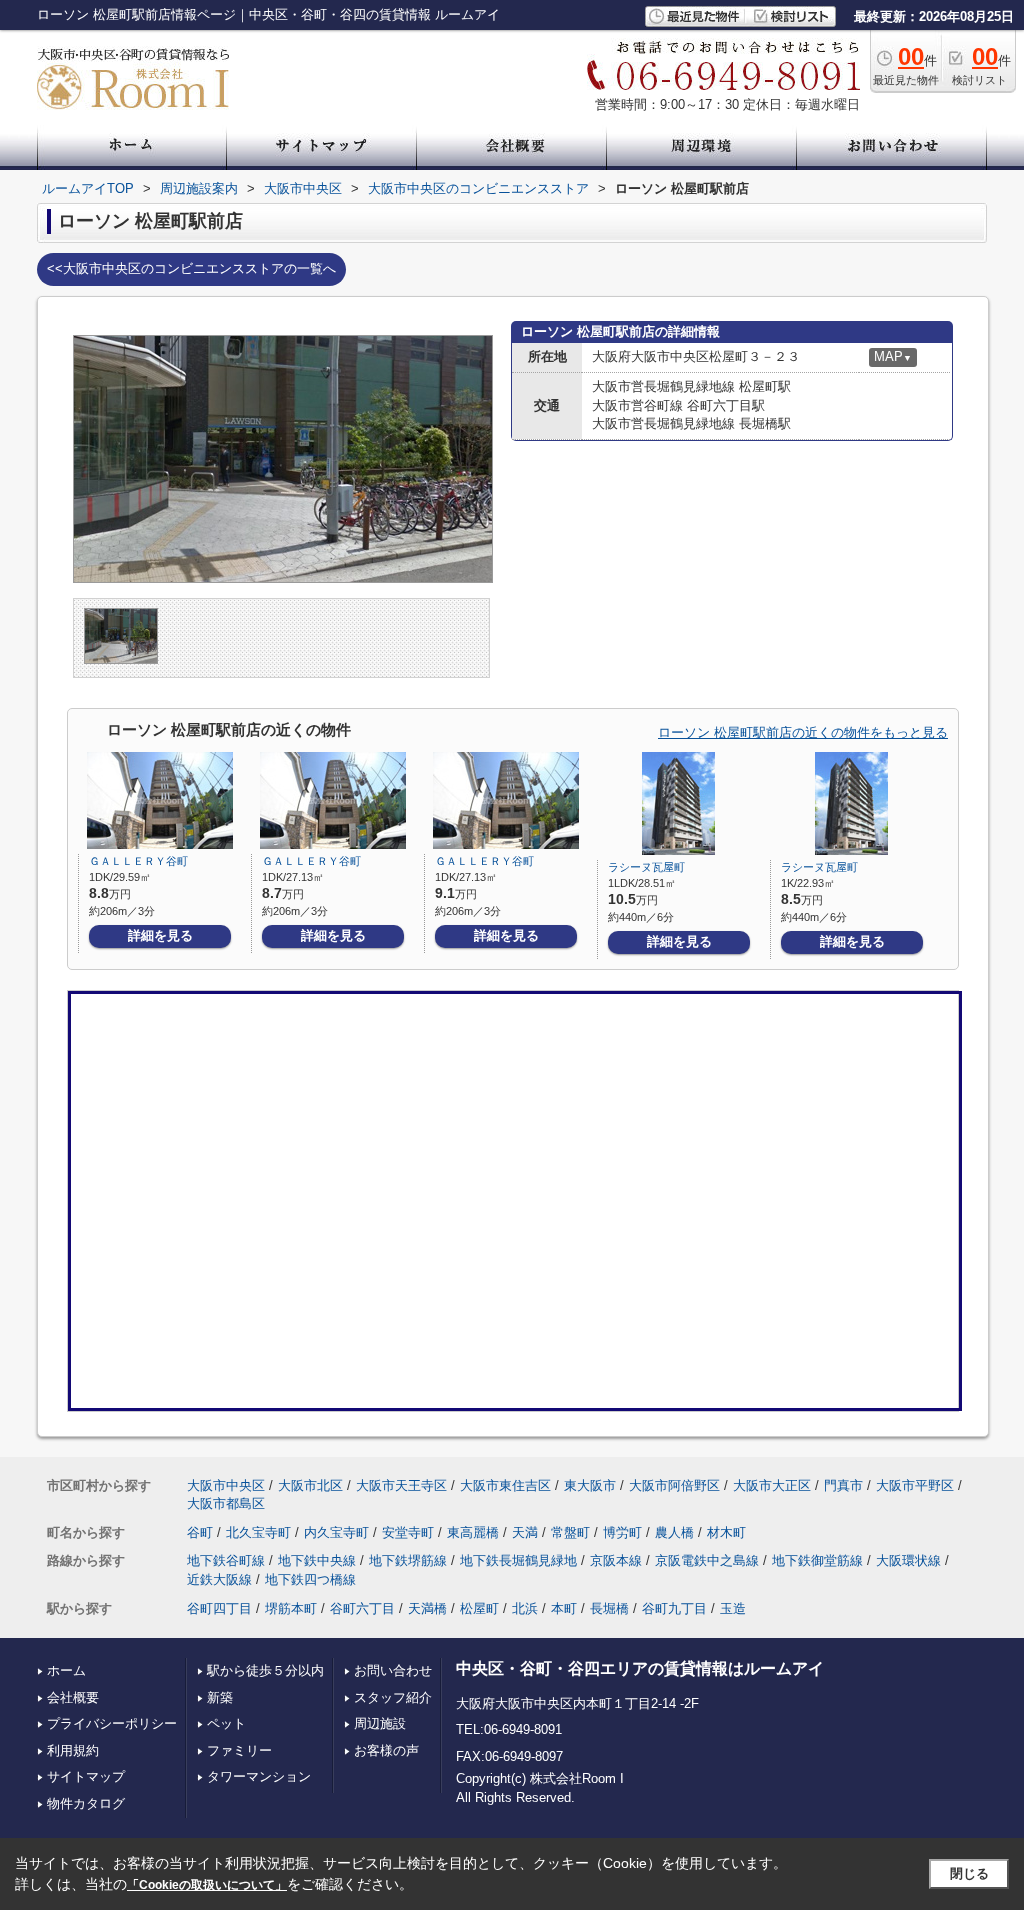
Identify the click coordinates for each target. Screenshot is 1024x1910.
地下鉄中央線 (317, 1560)
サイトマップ (86, 1776)
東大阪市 (590, 1485)
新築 (220, 1697)
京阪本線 (616, 1560)
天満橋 (427, 1608)
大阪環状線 (908, 1560)
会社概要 (73, 1697)
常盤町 (570, 1532)
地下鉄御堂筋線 (817, 1560)
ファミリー (239, 1750)
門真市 (843, 1485)
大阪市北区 (310, 1485)
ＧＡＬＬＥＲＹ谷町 (138, 861)
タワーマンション (259, 1776)
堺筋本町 (291, 1608)
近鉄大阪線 (219, 1579)
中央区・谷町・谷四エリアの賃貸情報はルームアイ (640, 1668)
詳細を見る (160, 935)
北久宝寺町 (258, 1532)
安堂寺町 (408, 1532)
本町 (564, 1608)
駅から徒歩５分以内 (265, 1670)
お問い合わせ (393, 1670)
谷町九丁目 (674, 1608)
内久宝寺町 (336, 1532)
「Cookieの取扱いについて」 (207, 1885)
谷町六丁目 (362, 1608)
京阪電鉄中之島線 (707, 1560)
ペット (226, 1723)
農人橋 (674, 1532)
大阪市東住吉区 (505, 1485)
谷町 (200, 1532)
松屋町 (479, 1608)
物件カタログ (86, 1803)
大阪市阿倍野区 (674, 1485)
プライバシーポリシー (112, 1723)
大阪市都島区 (226, 1503)
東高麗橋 (473, 1532)
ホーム (66, 1670)
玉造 (733, 1608)
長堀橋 (609, 1608)
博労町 (622, 1532)
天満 (525, 1532)
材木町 (726, 1532)
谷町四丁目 (219, 1608)
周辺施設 (380, 1723)
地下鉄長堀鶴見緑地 (518, 1560)
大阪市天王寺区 (401, 1485)
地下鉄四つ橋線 (310, 1579)
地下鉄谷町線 (226, 1560)
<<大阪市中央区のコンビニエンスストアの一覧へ (191, 268)
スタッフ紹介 (393, 1697)
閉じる (969, 1873)
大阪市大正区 (772, 1485)
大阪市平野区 (915, 1485)
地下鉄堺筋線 (408, 1560)
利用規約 (73, 1750)
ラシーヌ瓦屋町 (646, 867)
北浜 (525, 1608)
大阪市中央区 (226, 1485)
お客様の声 (386, 1750)
